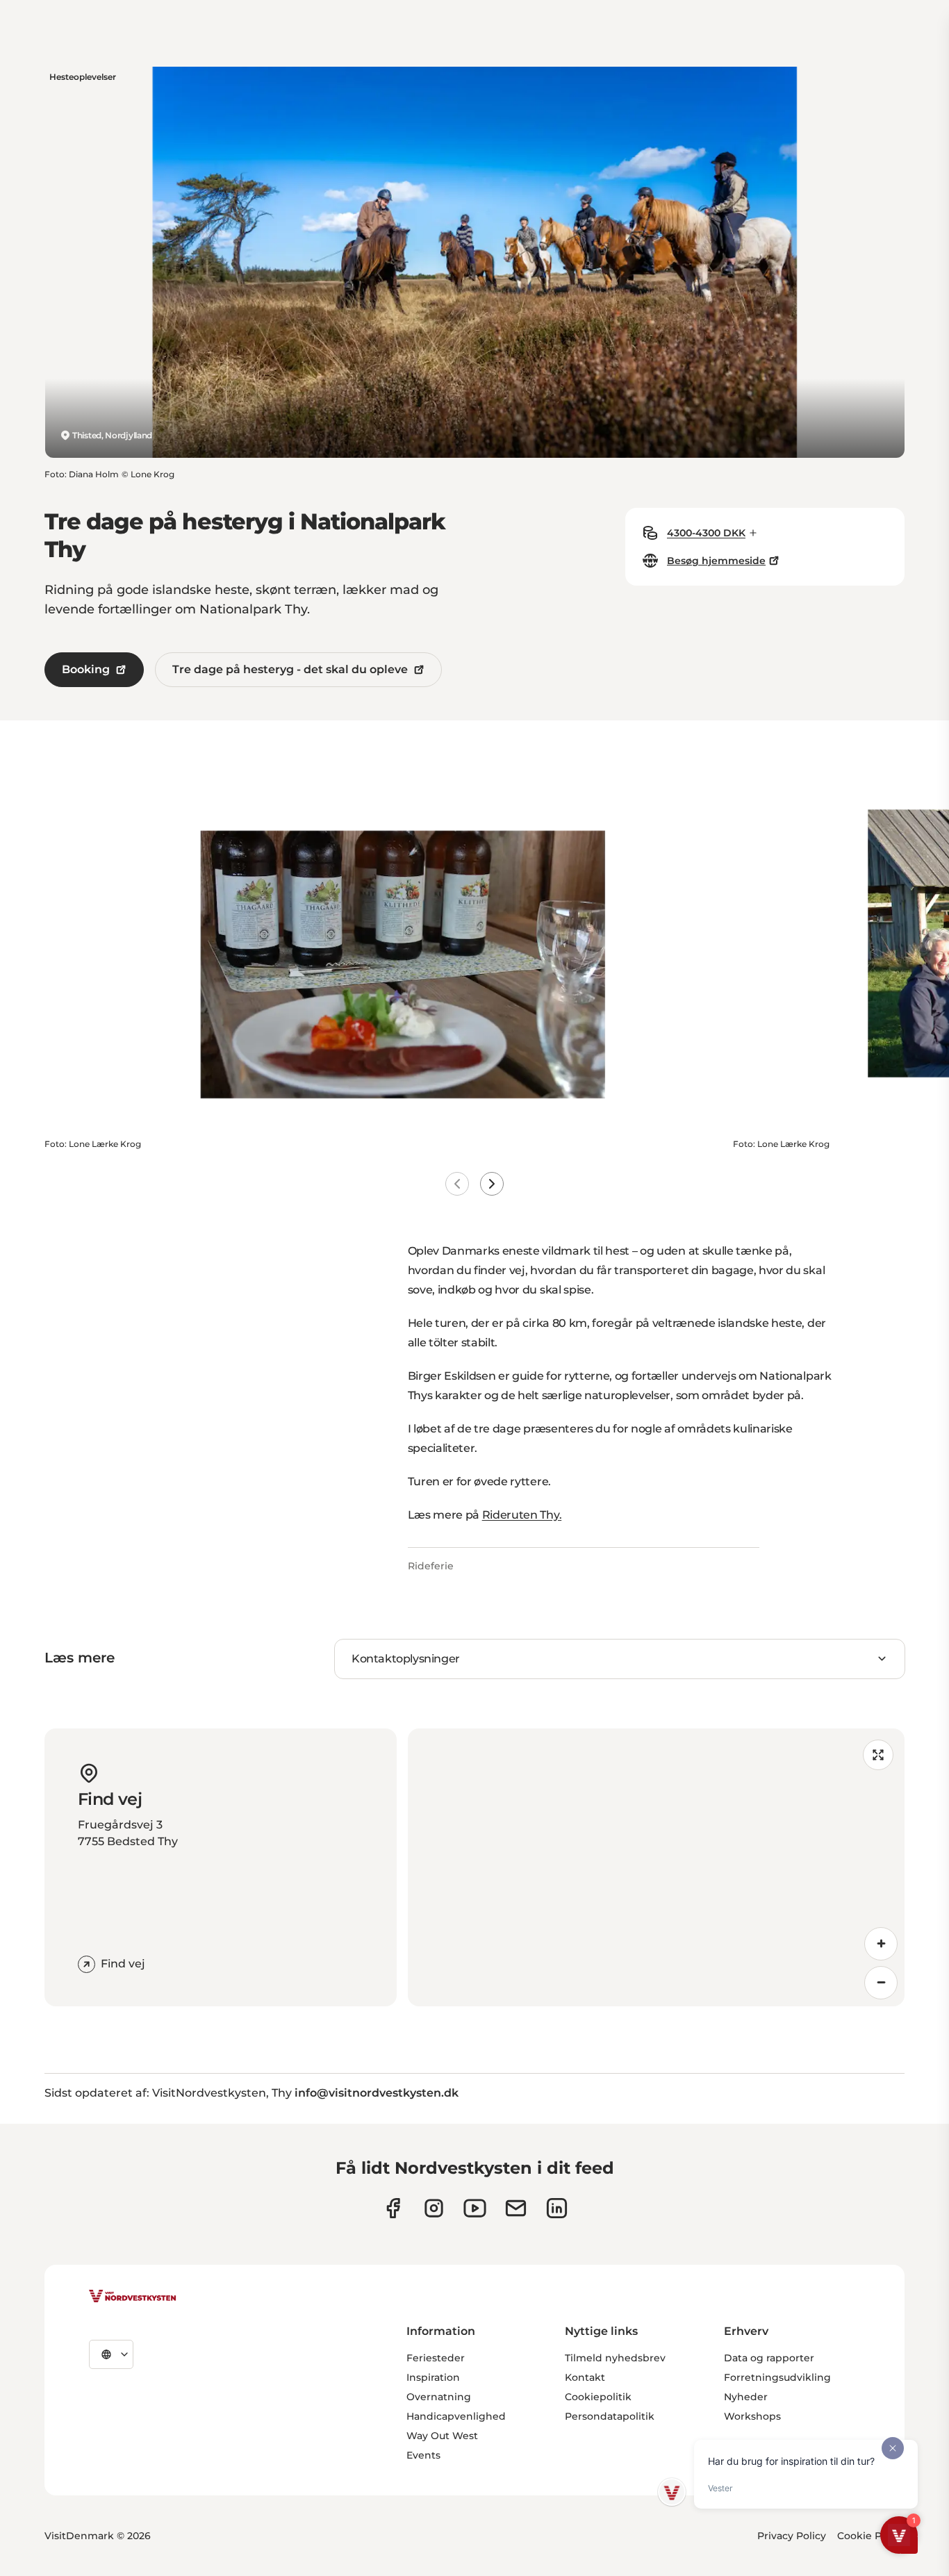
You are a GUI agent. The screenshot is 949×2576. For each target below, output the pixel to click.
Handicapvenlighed (456, 2416)
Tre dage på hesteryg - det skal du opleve (290, 669)
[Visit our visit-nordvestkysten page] (557, 2208)
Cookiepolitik (598, 2397)
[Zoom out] (881, 1983)
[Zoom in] (881, 1944)
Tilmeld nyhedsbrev (615, 2358)
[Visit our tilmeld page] (516, 2208)
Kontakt (585, 2377)
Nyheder (746, 2397)
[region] (657, 1867)
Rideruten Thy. (522, 1515)
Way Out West (442, 2436)
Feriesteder (436, 2358)
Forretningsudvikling (777, 2377)
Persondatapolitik (610, 2416)
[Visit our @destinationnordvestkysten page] (475, 2208)
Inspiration (433, 2377)
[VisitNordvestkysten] (133, 2297)
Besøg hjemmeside (716, 561)
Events (423, 2455)
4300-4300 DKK (706, 533)
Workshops (752, 2416)
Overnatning (439, 2397)
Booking (86, 669)
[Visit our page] (393, 2208)
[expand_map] (878, 1755)
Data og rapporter (769, 2358)
